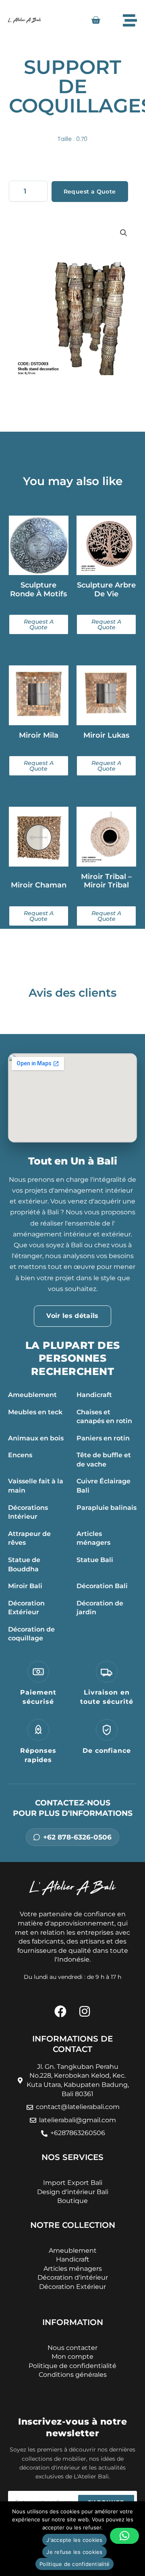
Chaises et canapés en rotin (104, 1417)
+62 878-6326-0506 (77, 1837)
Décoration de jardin (100, 1608)
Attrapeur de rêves (29, 1538)
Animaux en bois (36, 1438)
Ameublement (32, 1395)
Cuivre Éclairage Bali (104, 1486)
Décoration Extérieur (26, 1608)
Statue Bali (95, 1560)
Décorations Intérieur (28, 1512)
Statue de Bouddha (24, 1564)
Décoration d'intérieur (73, 2277)
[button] (124, 233)
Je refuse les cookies (74, 2552)
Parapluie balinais (107, 1508)
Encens (20, 1455)
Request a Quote (90, 192)
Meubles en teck (35, 1412)
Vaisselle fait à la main (36, 1486)
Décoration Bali (102, 1586)
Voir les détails (72, 1316)
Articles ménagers (93, 1538)
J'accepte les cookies (74, 2540)
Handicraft (94, 1395)
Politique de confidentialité (75, 2564)
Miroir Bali (25, 1586)
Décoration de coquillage (31, 1634)
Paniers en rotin (103, 1438)
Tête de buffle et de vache (104, 1460)
